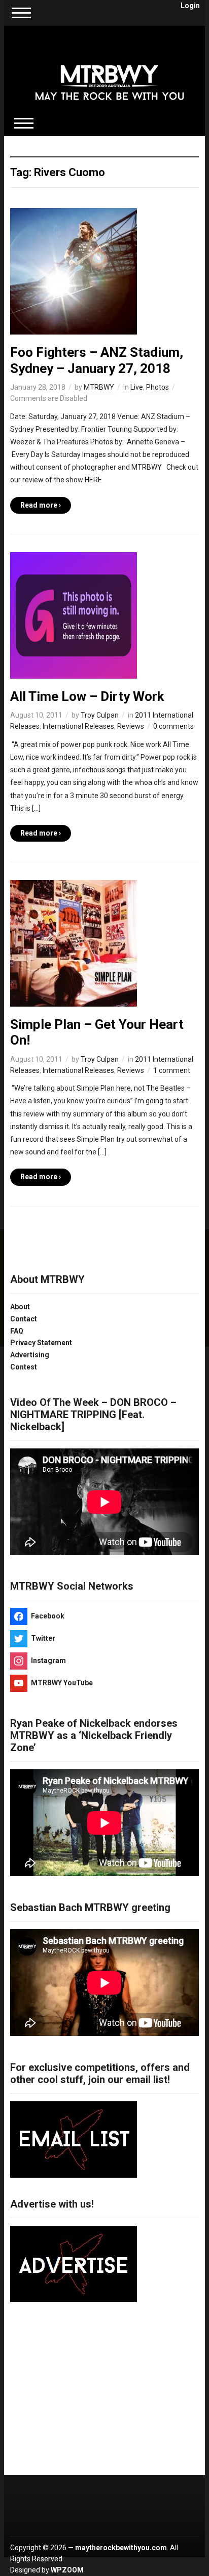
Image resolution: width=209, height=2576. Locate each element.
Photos (158, 387)
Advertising (30, 1355)
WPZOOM (67, 2570)
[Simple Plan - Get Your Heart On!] (74, 943)
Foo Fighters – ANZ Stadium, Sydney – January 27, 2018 (97, 360)
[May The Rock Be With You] (110, 75)
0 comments (173, 726)
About (20, 1307)
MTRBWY (99, 387)
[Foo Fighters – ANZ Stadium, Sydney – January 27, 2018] (74, 271)
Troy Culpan (100, 715)
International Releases (78, 726)
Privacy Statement (41, 1343)
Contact (24, 1319)
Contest (24, 1367)
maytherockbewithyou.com (121, 2548)
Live (137, 387)
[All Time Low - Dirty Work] (74, 615)
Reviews (131, 726)
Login (190, 6)
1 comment (172, 1070)
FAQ (17, 1331)
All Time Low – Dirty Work (87, 696)
